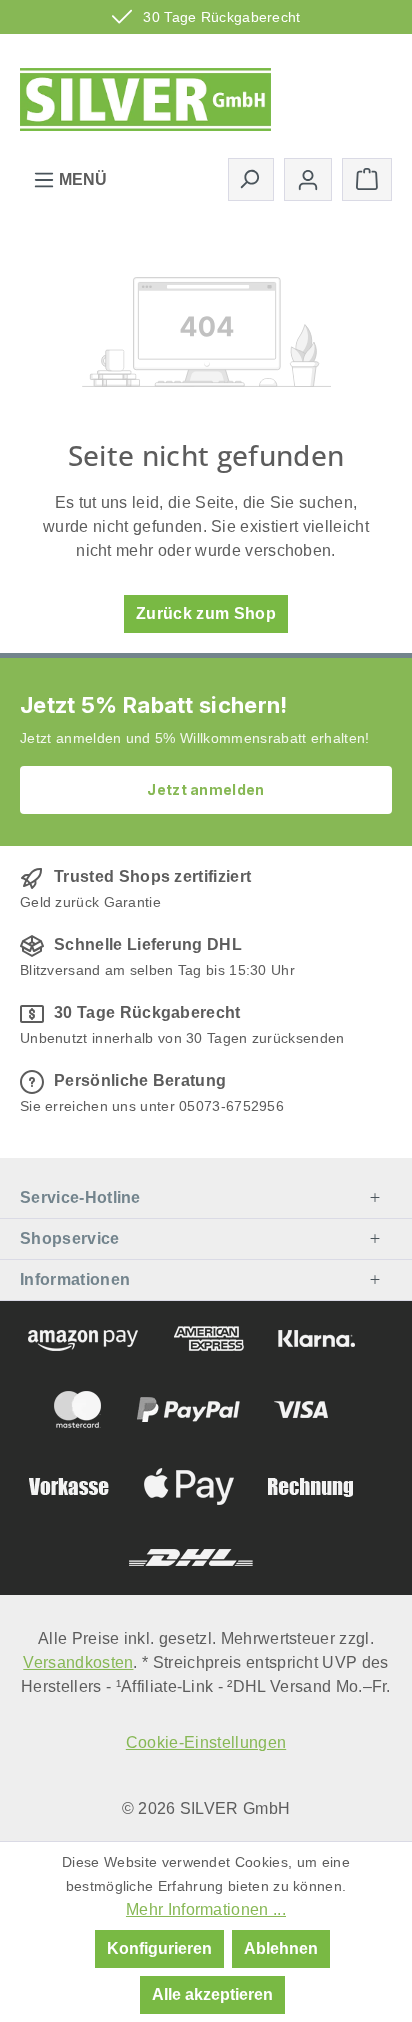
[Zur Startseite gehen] (145, 93)
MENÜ (81, 179)
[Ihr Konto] (308, 179)
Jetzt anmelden (205, 789)
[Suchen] (251, 179)
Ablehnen (281, 1948)
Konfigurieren (159, 1948)
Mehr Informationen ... (206, 1909)
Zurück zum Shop (206, 613)
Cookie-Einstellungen (206, 1742)
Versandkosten (78, 1662)
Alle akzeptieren (212, 1994)
